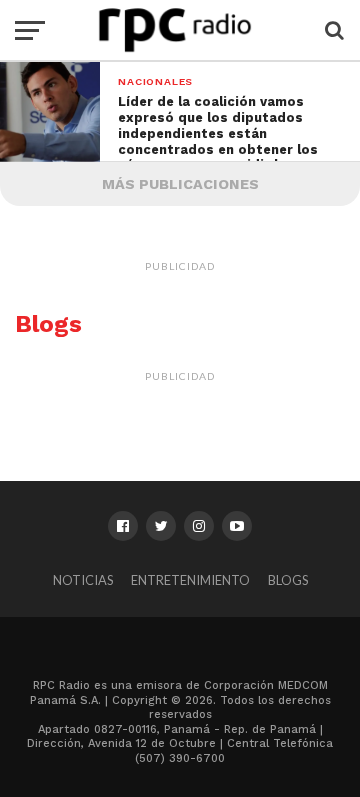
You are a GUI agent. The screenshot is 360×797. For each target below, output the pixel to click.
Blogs (288, 580)
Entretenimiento (190, 580)
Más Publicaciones (180, 184)
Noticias (83, 580)
